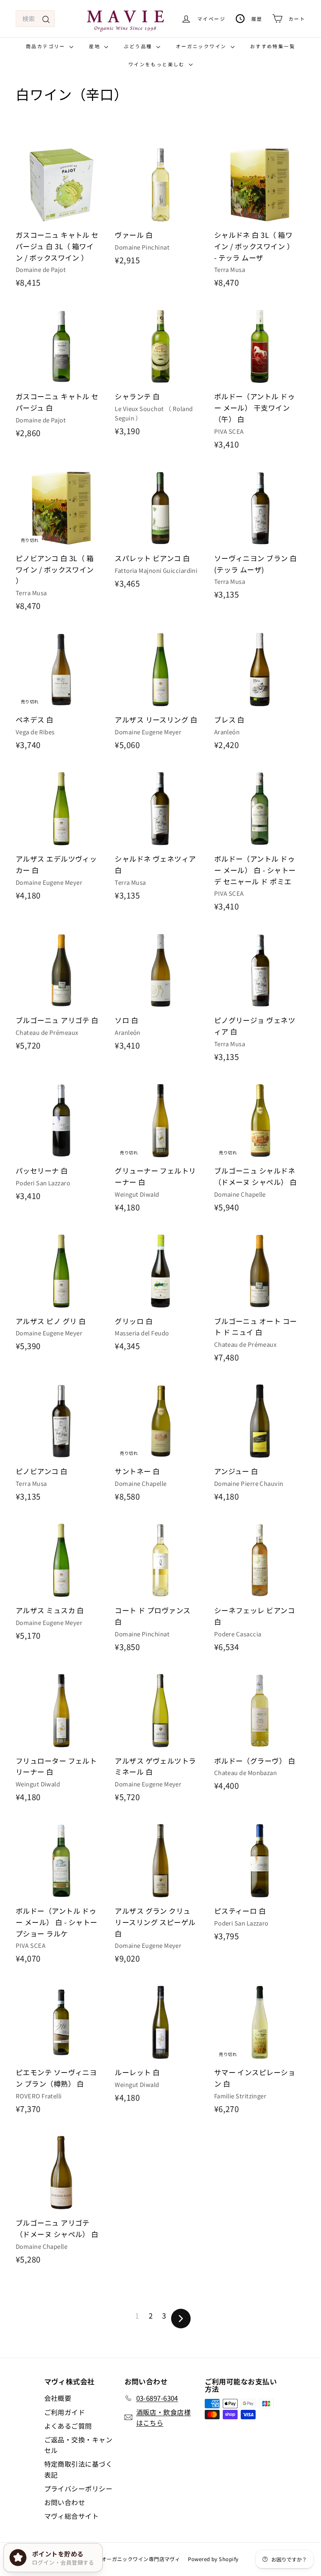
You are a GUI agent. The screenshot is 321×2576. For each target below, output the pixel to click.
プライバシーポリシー (78, 2488)
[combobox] (35, 19)
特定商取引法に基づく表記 (78, 2469)
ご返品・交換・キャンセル (78, 2445)
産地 (96, 46)
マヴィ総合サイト (72, 2516)
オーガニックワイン (202, 46)
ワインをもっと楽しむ (158, 64)
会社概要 (58, 2398)
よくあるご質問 (68, 2426)
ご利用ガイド (65, 2412)
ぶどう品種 (139, 46)
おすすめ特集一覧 (273, 46)
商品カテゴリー (47, 46)
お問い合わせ (65, 2502)
